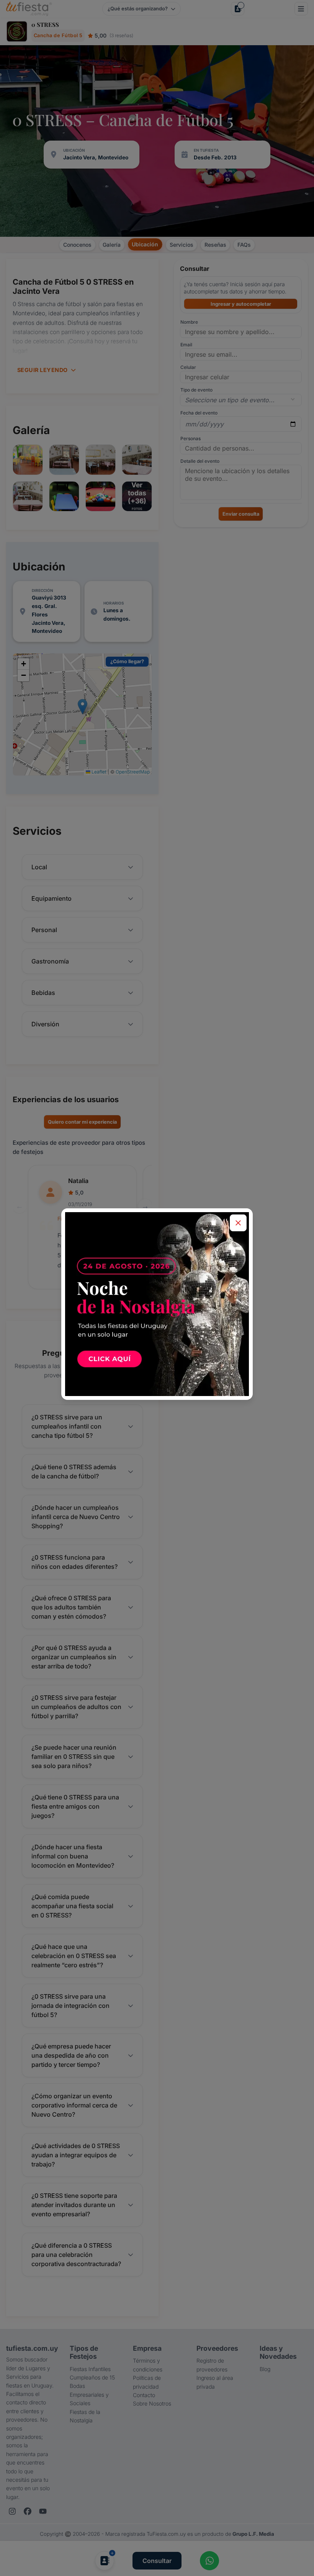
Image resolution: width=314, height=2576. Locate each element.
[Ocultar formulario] (238, 1223)
